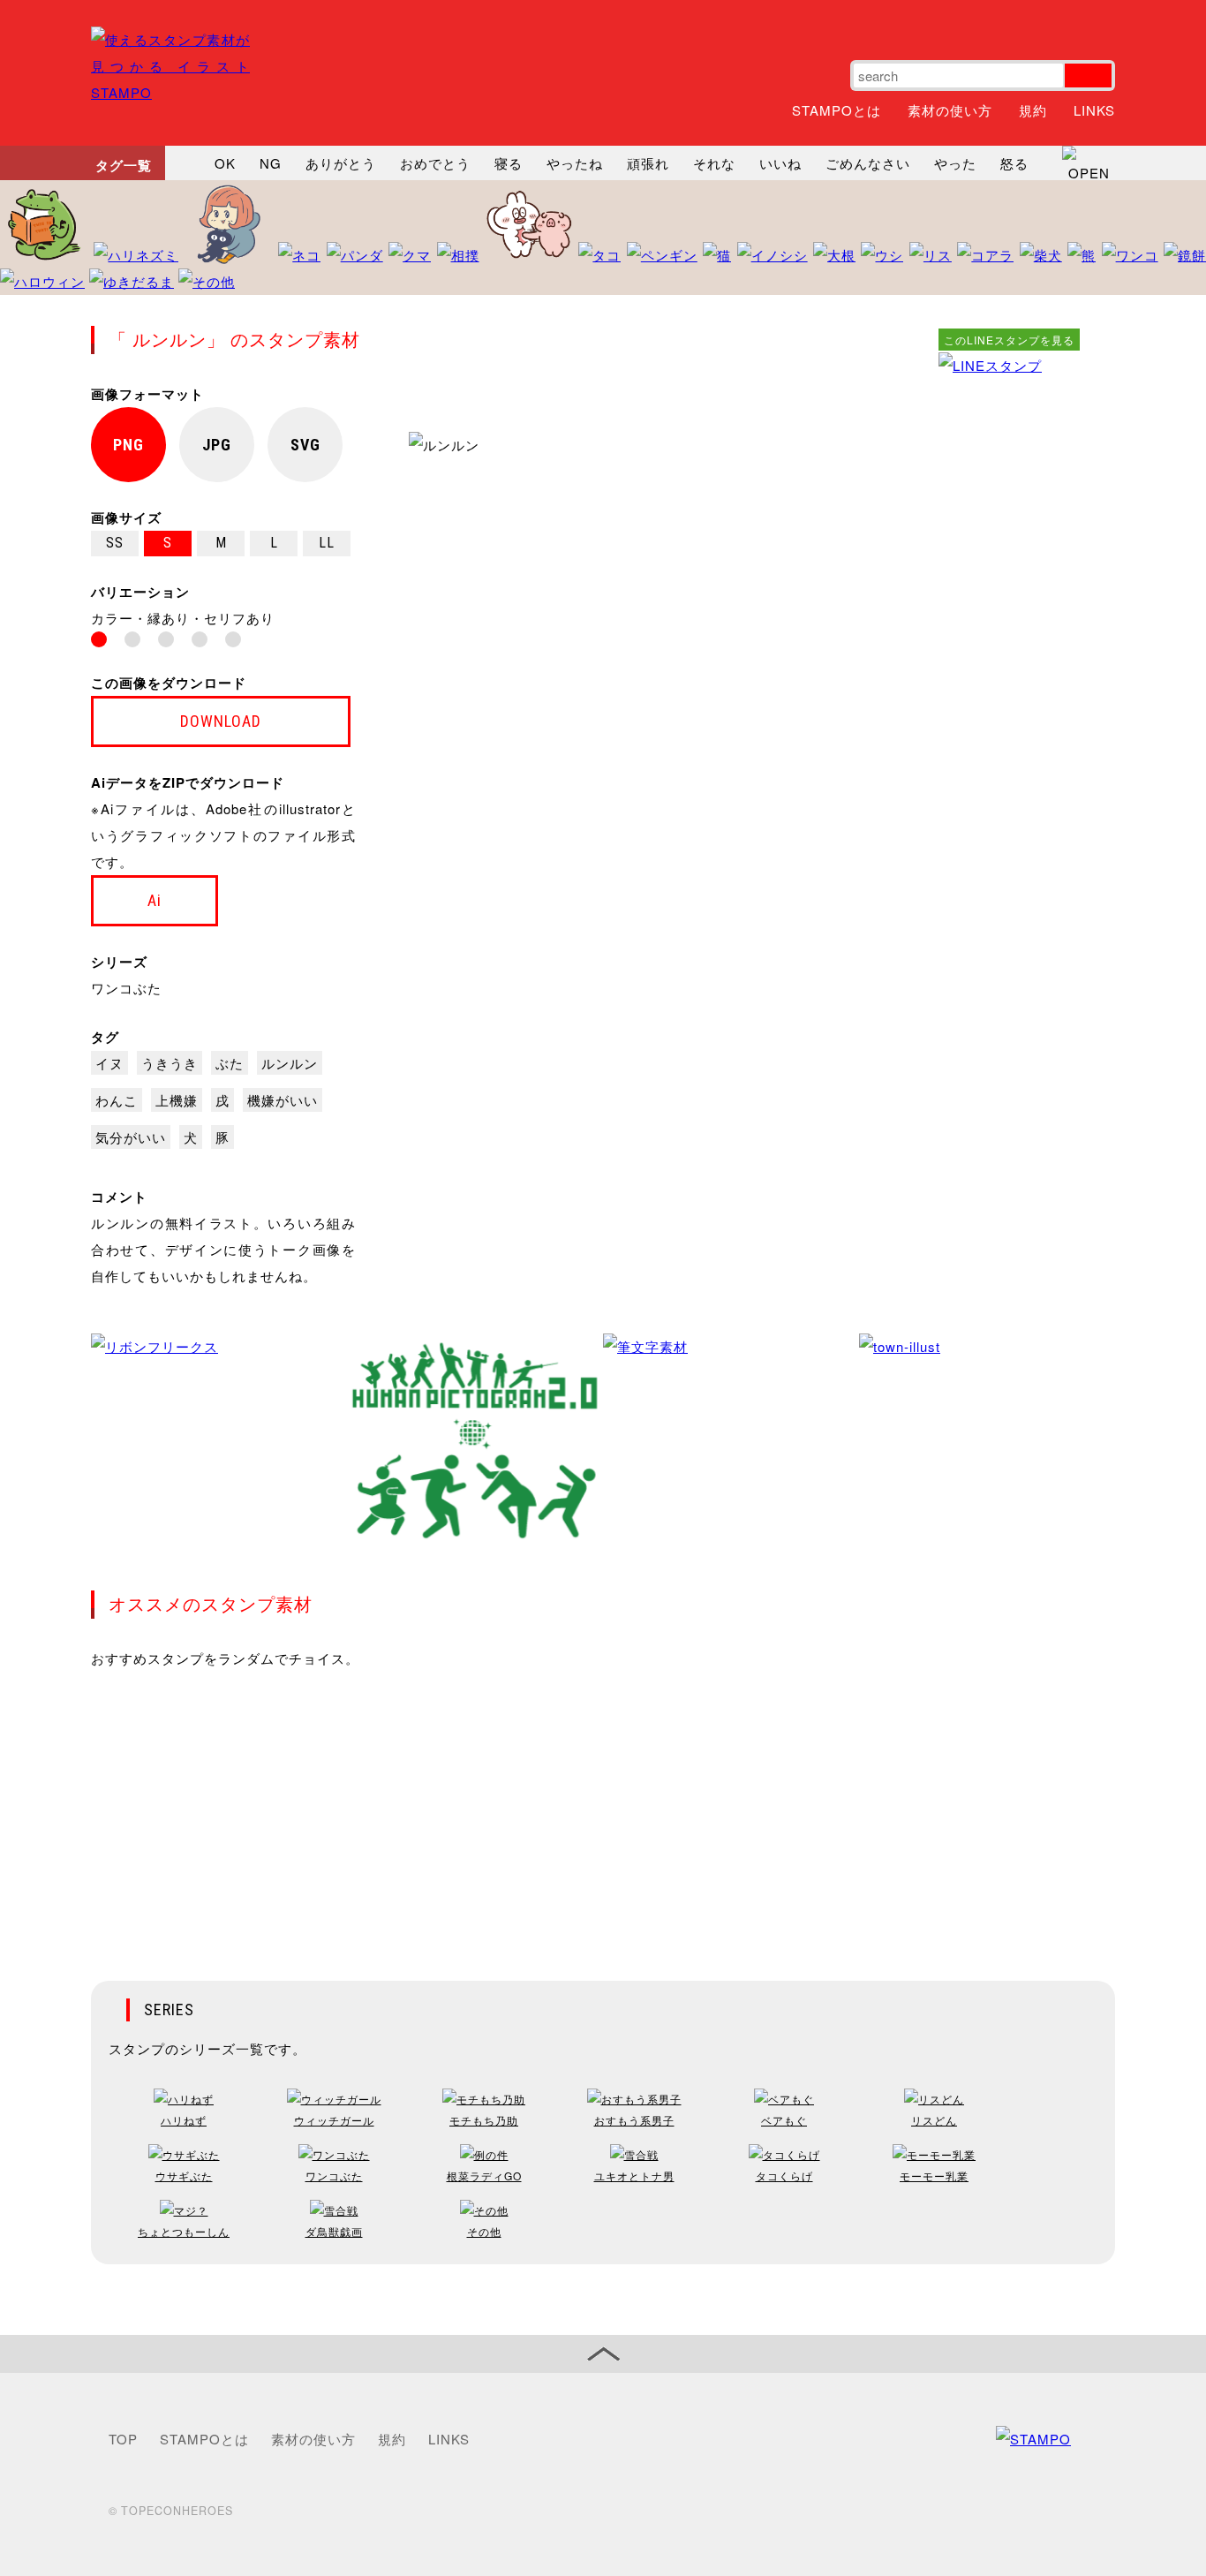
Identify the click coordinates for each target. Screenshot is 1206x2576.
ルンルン (290, 1063)
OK (225, 163)
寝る (509, 163)
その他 (484, 2231)
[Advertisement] (1009, 644)
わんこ (117, 1100)
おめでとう (435, 163)
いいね (780, 163)
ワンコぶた (126, 988)
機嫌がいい (283, 1100)
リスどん (934, 2120)
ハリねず (184, 2120)
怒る (1014, 163)
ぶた (230, 1063)
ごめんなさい (868, 163)
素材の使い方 (950, 110)
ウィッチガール (334, 2120)
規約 (1033, 110)
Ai (155, 900)
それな (714, 163)
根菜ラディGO (484, 2176)
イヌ (109, 1063)
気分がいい (131, 1137)
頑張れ (648, 163)
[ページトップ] (603, 2354)
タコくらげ (784, 2176)
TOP (123, 2439)
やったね (575, 163)
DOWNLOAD (221, 721)
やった (955, 163)
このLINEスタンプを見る (1009, 340)
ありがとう (341, 163)
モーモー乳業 (934, 2176)
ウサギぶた (184, 2176)
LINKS (1094, 110)
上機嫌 (177, 1100)
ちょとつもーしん (184, 2231)
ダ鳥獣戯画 (334, 2231)
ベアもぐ (784, 2120)
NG (271, 163)
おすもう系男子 (634, 2120)
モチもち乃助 (484, 2120)
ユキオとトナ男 (634, 2176)
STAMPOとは (837, 110)
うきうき (170, 1063)
